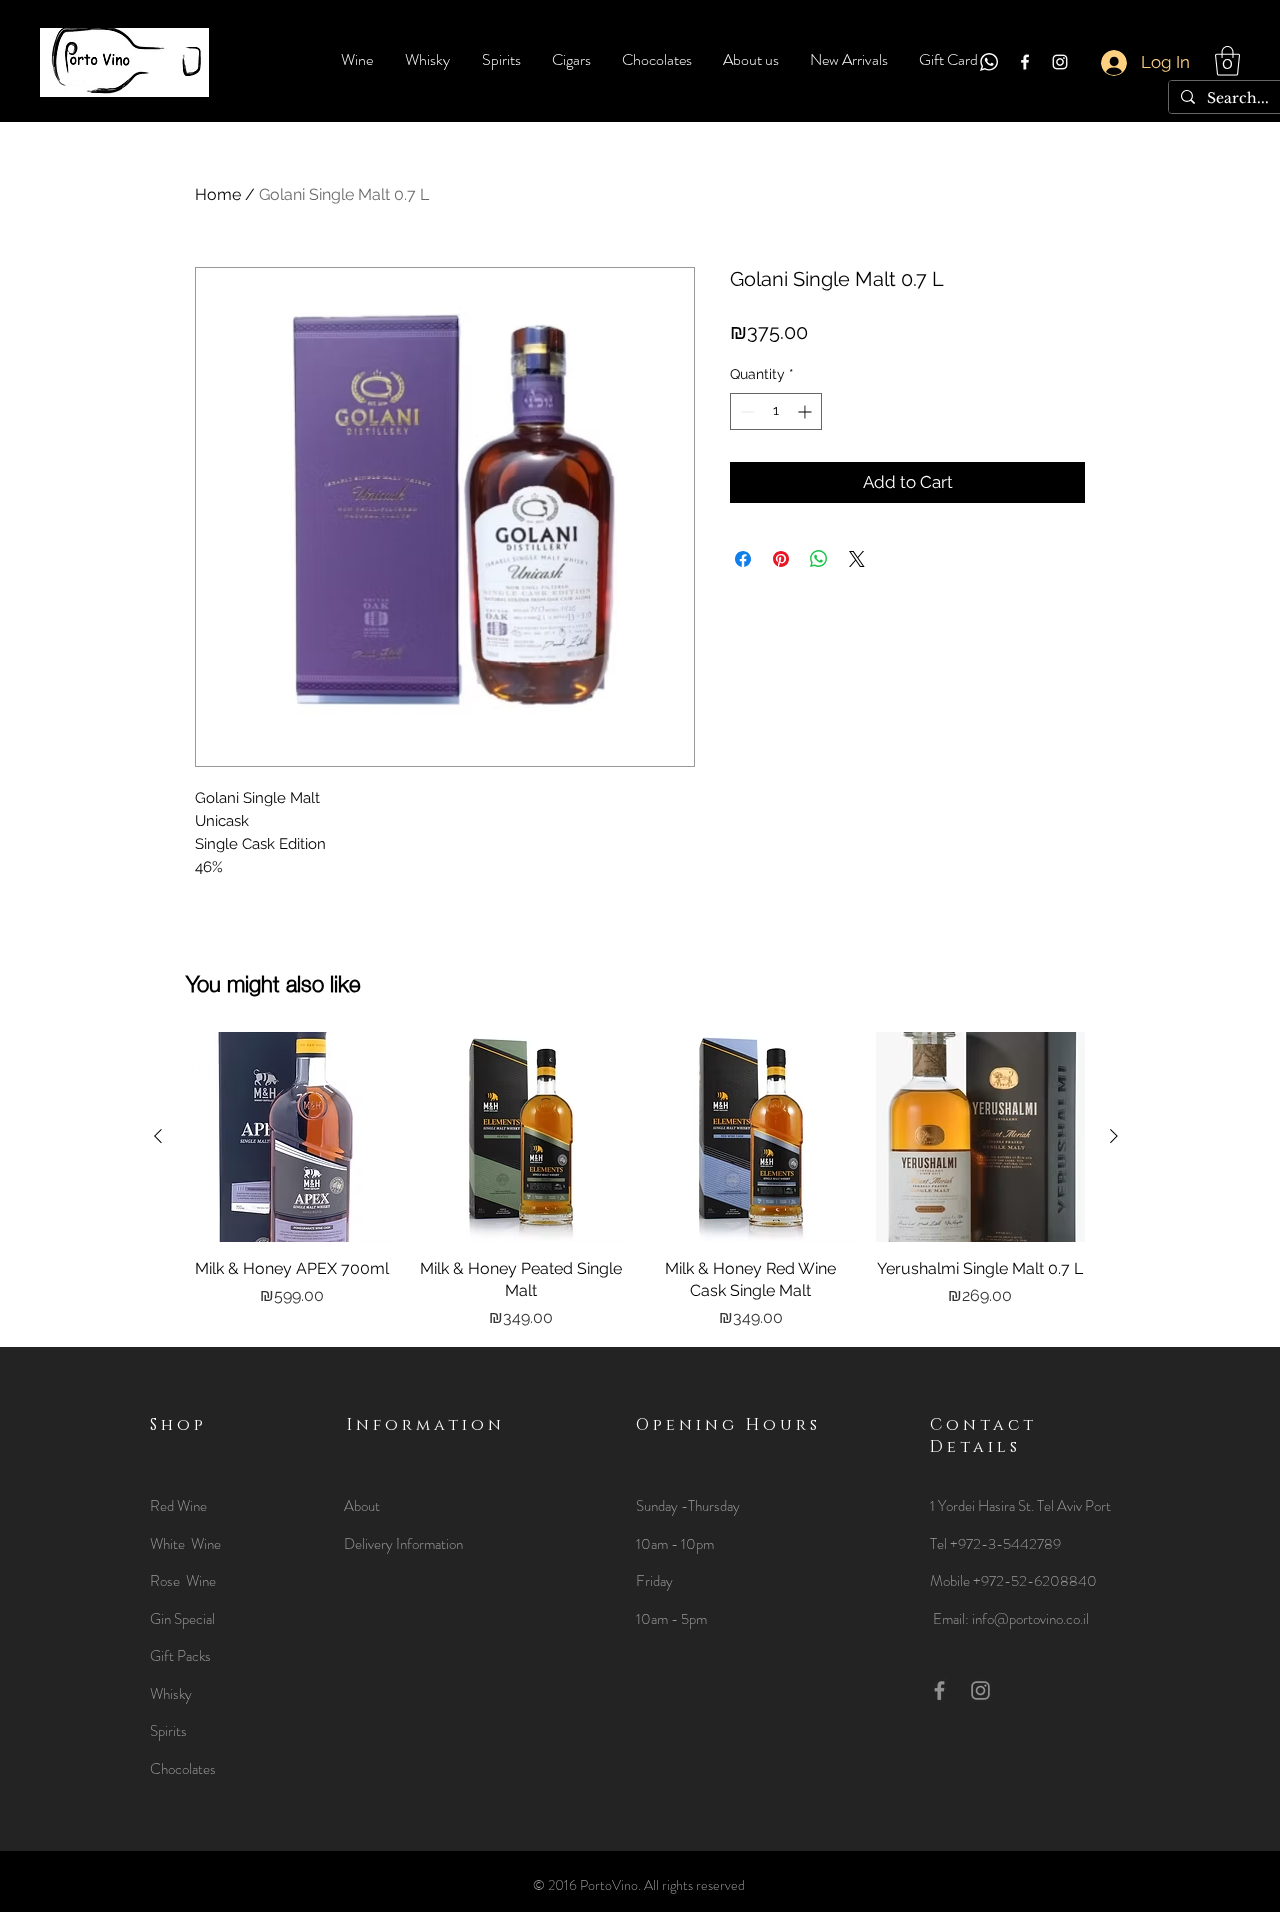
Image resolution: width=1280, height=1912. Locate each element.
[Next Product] (1114, 1136)
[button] (1227, 61)
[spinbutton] (776, 411)
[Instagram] (1060, 62)
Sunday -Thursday (688, 1506)
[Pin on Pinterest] (781, 559)
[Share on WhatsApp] (819, 559)
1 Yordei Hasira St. (983, 1506)
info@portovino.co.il (1030, 1619)
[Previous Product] (158, 1136)
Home (218, 194)
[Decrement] (745, 411)
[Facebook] (1025, 62)
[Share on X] (857, 559)
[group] (636, 1181)
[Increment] (806, 411)
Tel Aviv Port (1074, 1506)
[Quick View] (292, 1137)
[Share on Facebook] (743, 559)
